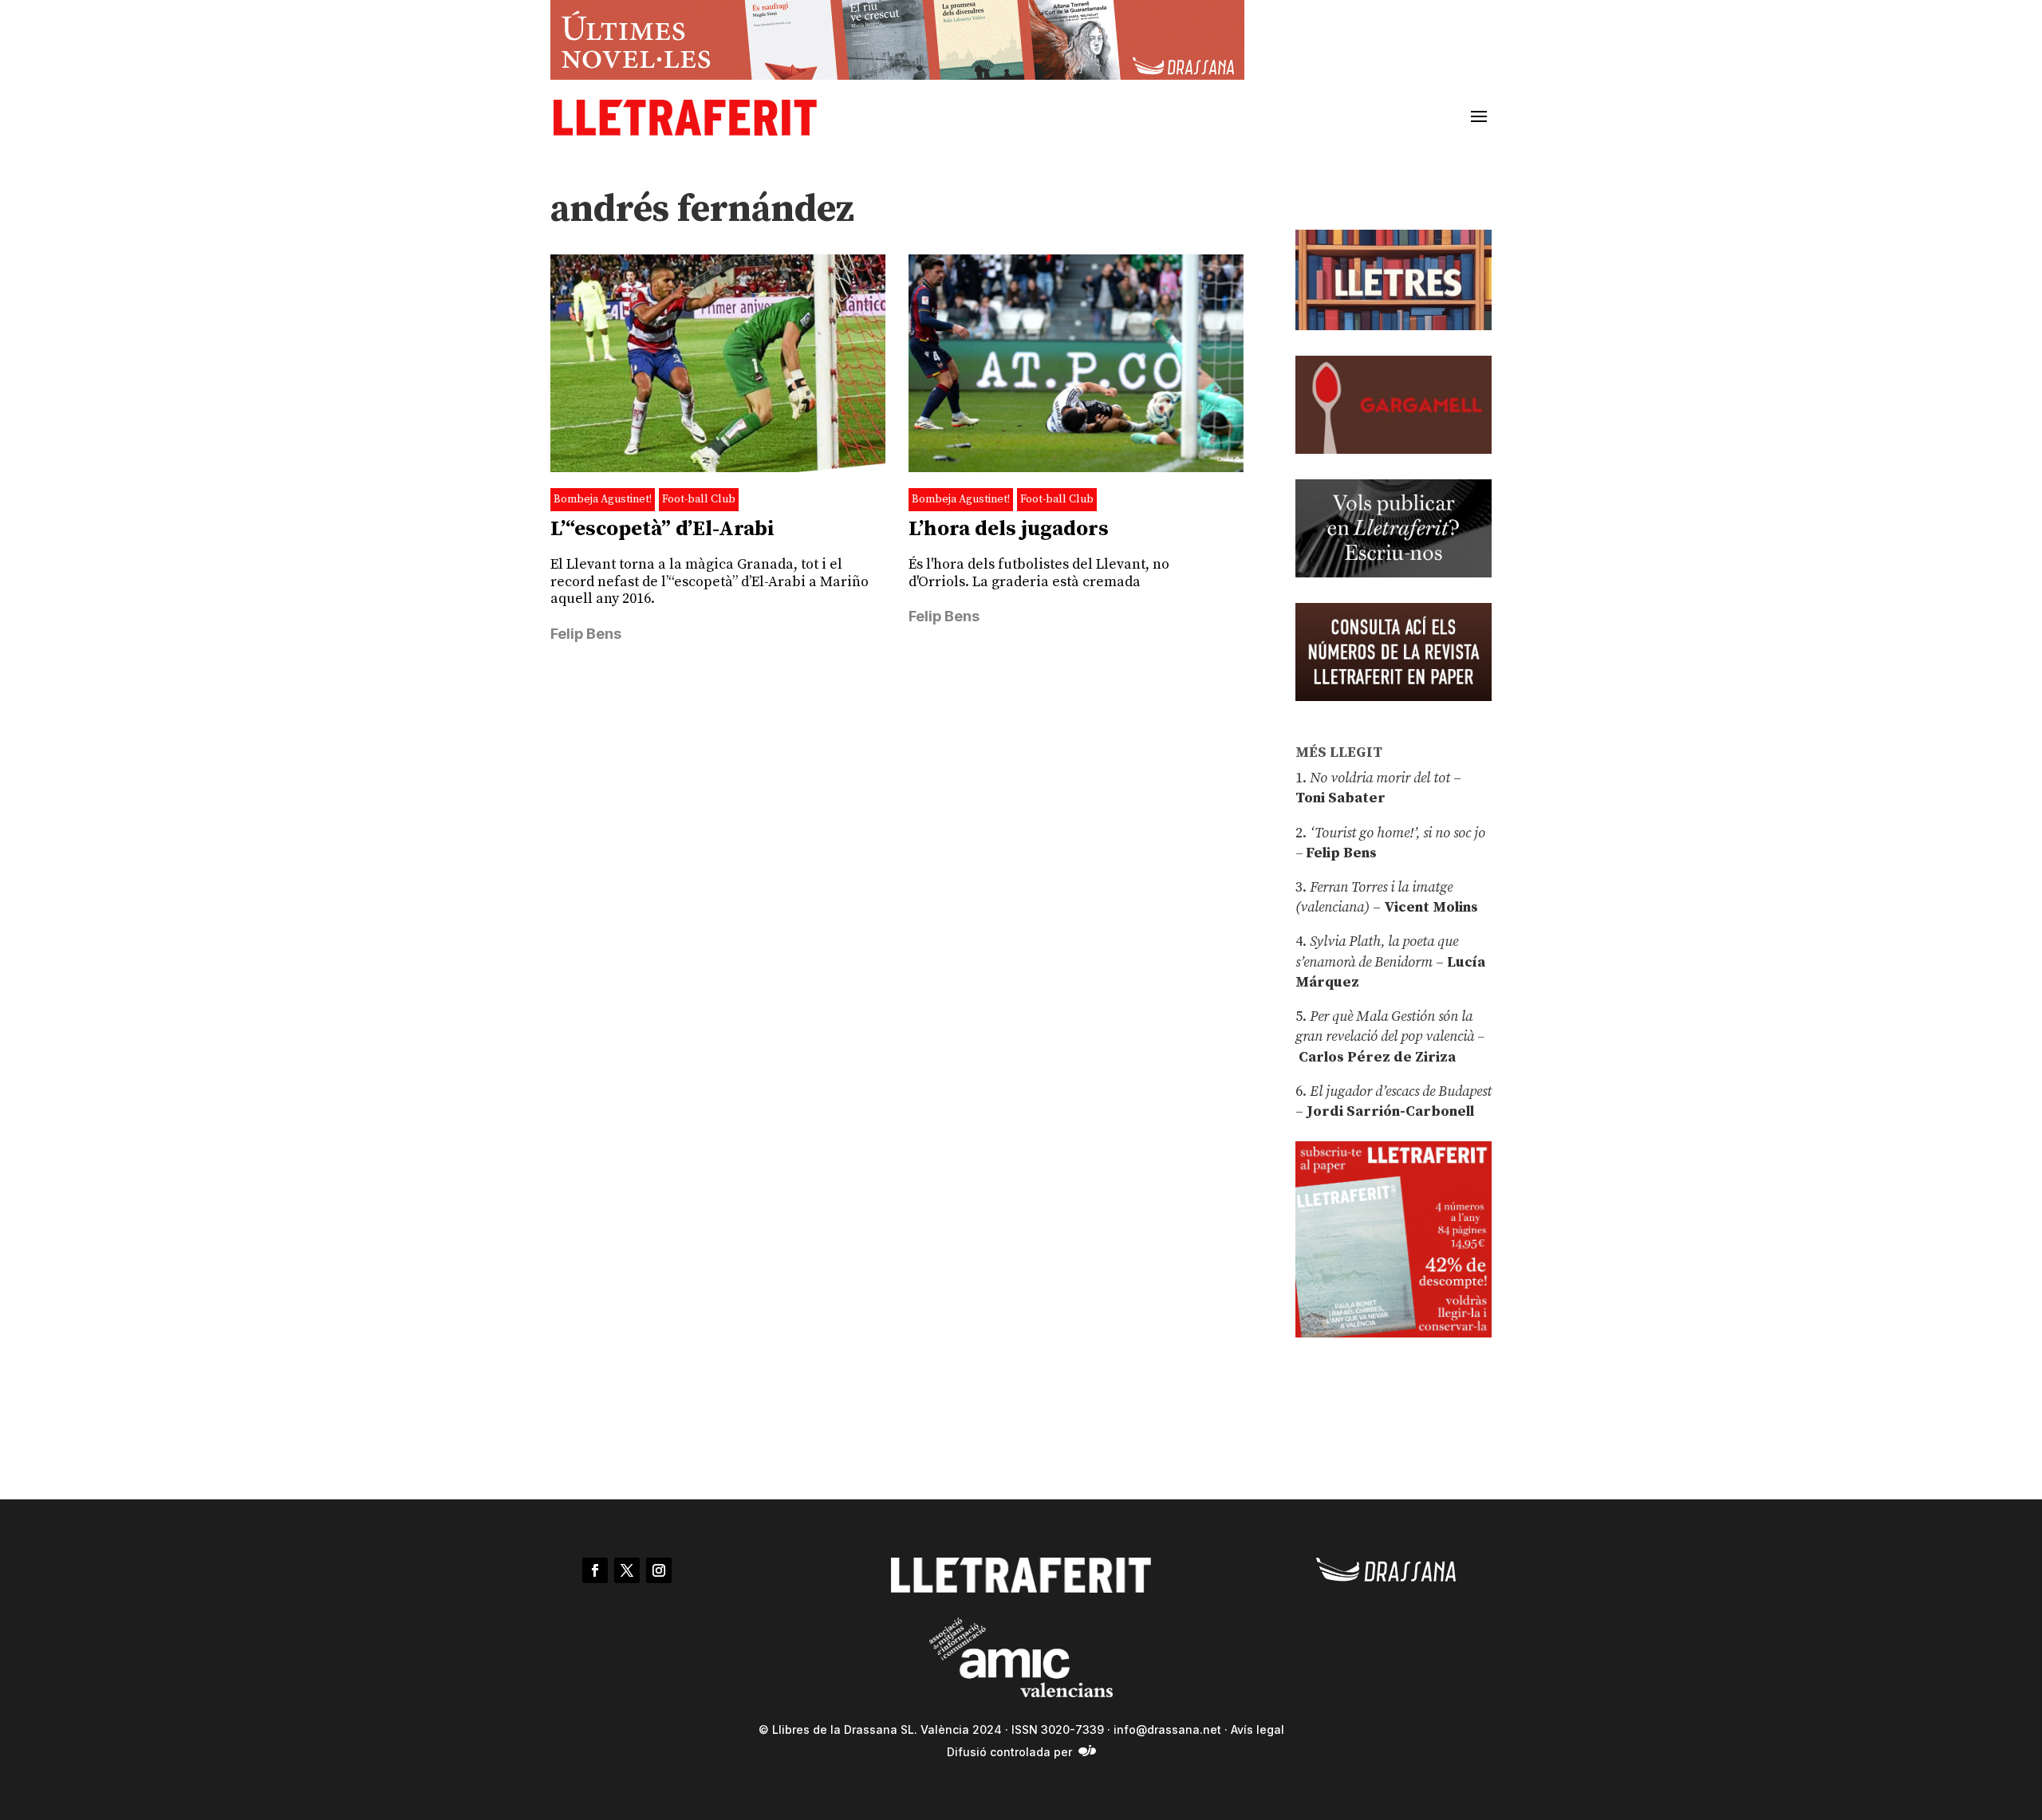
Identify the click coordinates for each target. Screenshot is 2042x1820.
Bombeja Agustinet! (603, 499)
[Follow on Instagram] (659, 1570)
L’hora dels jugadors (1009, 529)
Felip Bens (586, 634)
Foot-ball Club (699, 499)
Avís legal (1258, 1729)
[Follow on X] (627, 1570)
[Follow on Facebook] (595, 1570)
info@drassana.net (1167, 1729)
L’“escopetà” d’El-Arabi (662, 529)
